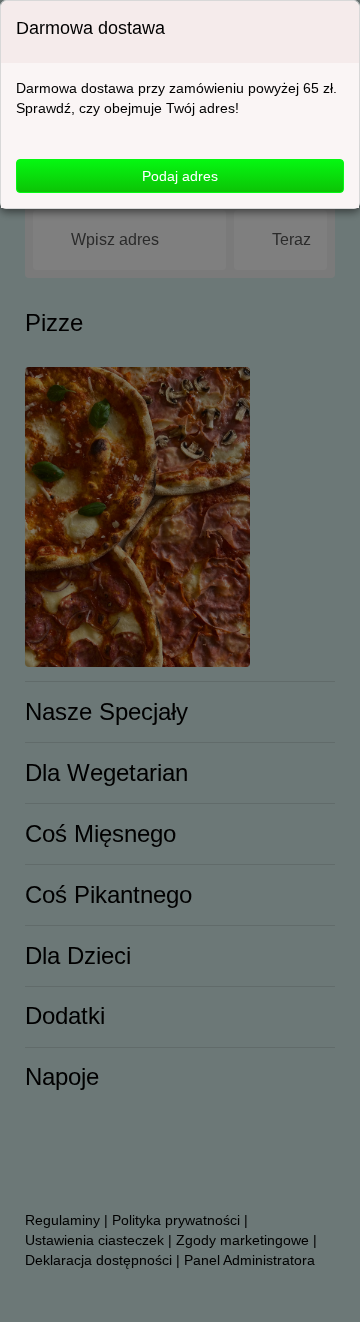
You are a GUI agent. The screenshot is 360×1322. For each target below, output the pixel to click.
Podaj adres (180, 176)
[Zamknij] (325, 29)
